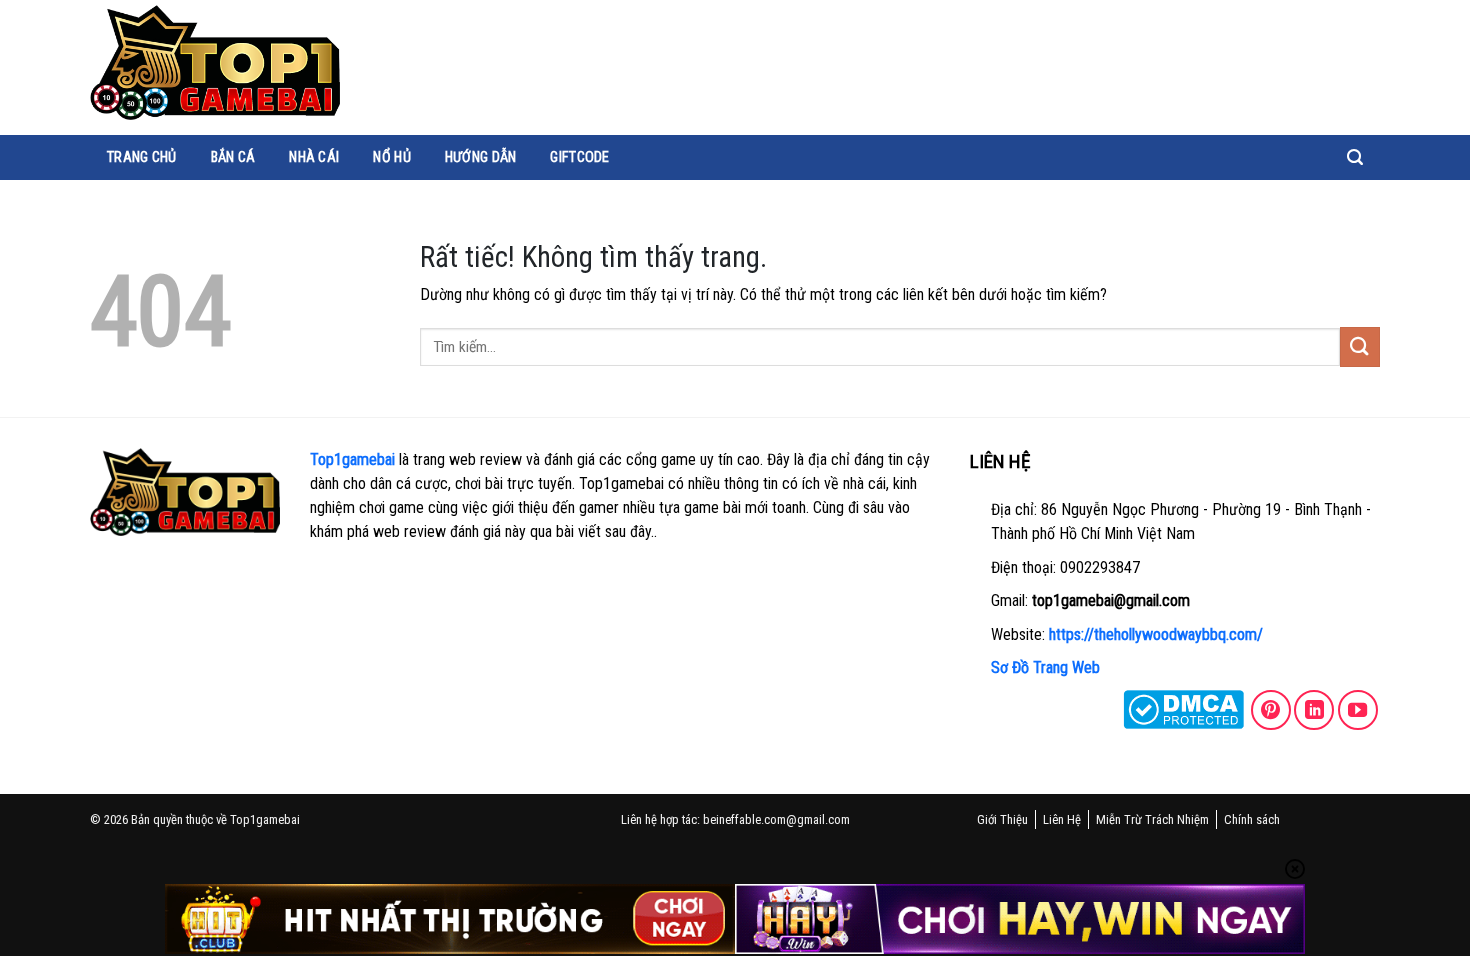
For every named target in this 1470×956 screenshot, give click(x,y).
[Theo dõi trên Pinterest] (1271, 710)
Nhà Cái (314, 157)
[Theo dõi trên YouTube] (1358, 710)
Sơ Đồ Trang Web (1045, 667)
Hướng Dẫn (481, 157)
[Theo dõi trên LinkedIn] (1314, 710)
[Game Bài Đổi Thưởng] (215, 62)
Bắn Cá (233, 157)
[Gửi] (1360, 346)
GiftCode (579, 157)
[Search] (1355, 157)
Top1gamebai (352, 459)
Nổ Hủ (391, 157)
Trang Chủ (142, 157)
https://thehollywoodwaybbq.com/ (1156, 634)
